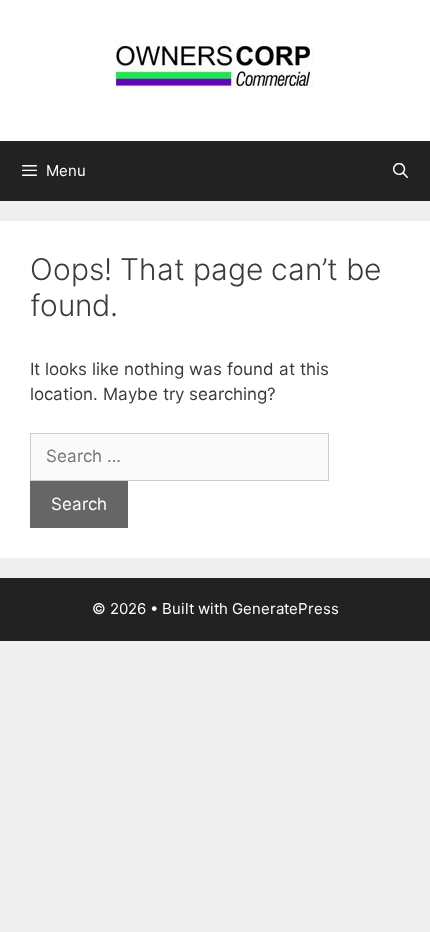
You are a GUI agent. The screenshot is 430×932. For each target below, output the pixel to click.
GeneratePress (285, 608)
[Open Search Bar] (400, 171)
